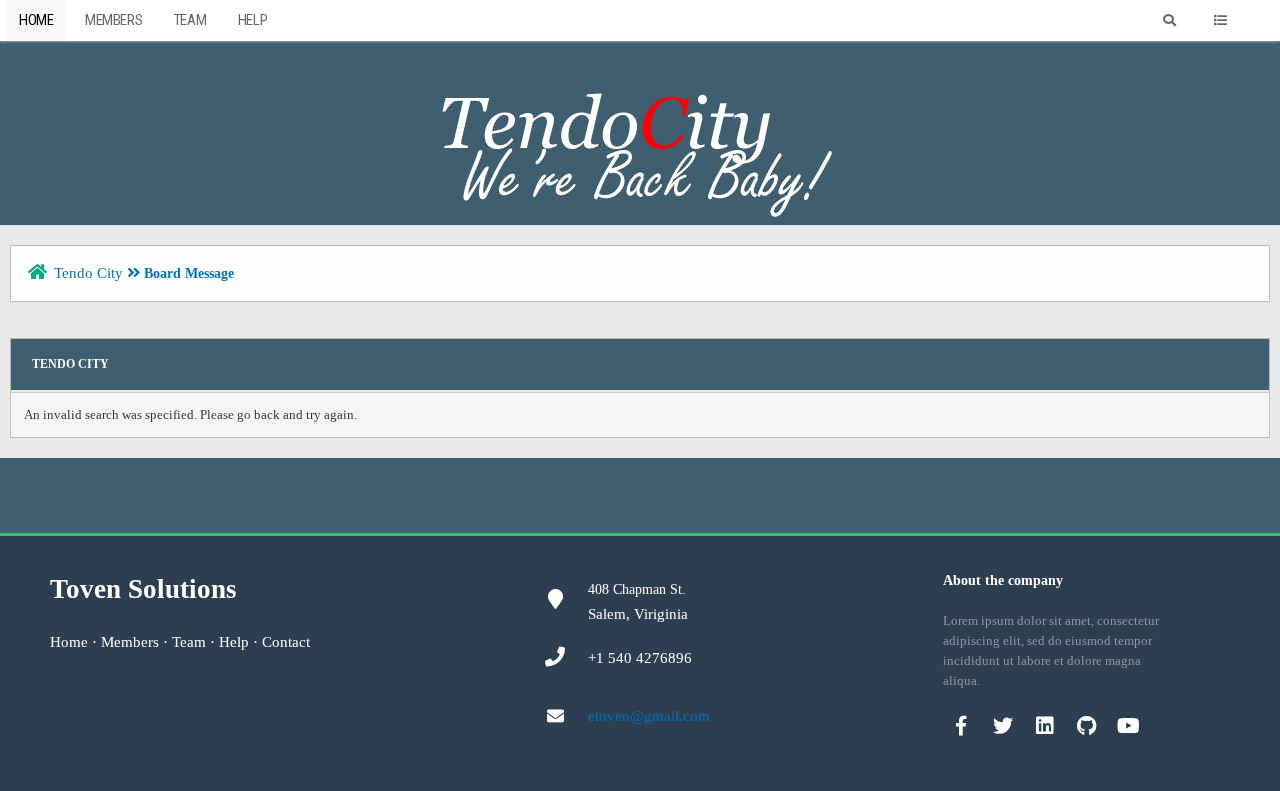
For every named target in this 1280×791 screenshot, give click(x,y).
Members (113, 20)
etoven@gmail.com (649, 716)
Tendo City (88, 273)
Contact (286, 642)
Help (252, 20)
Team (190, 20)
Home (36, 20)
